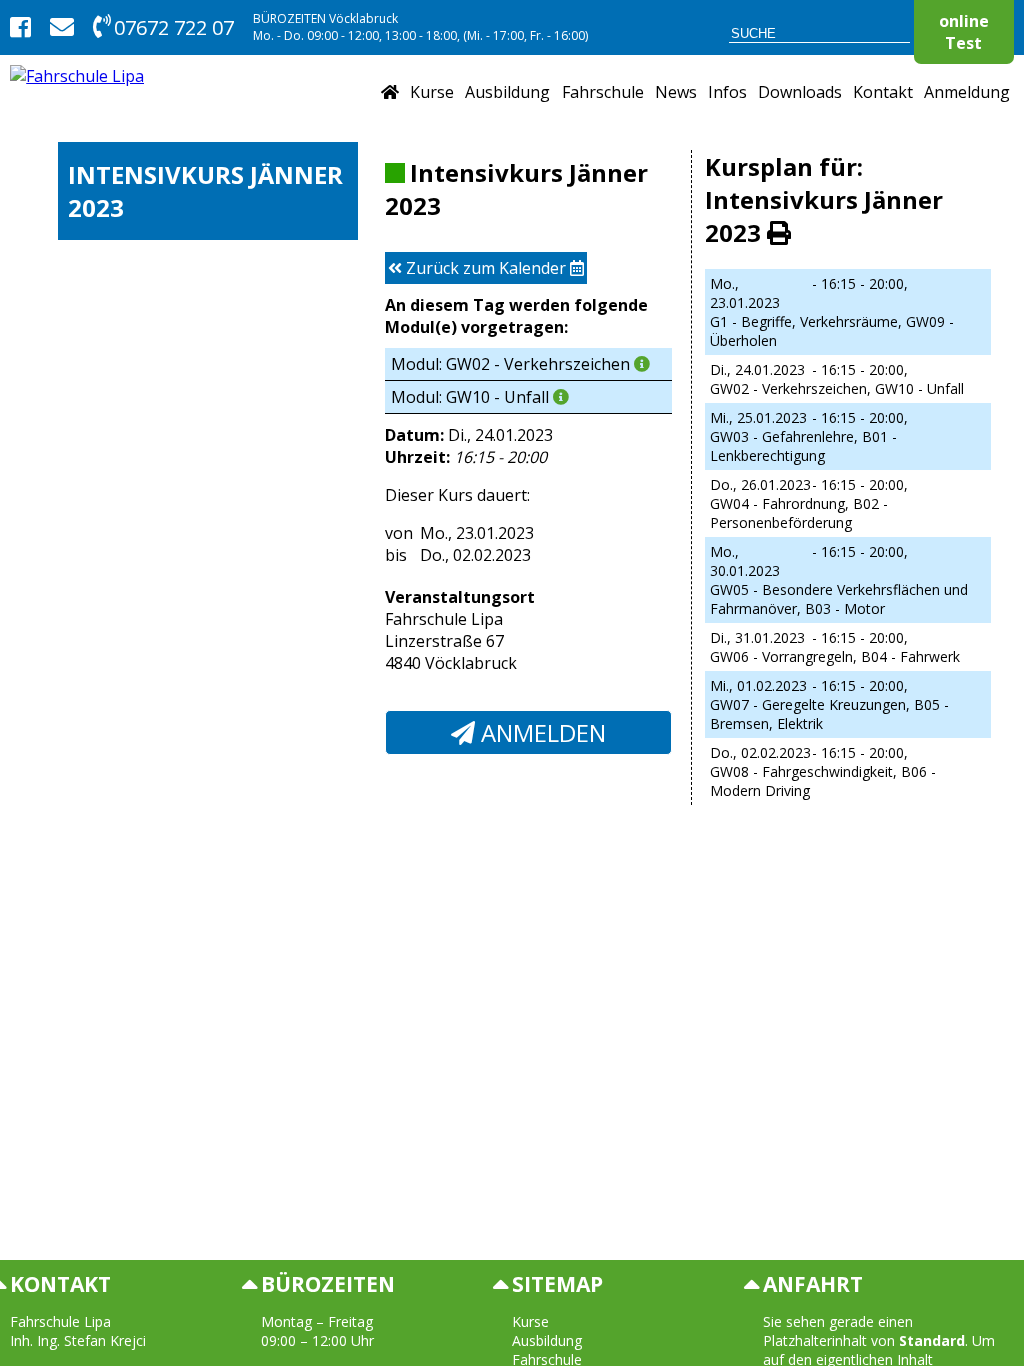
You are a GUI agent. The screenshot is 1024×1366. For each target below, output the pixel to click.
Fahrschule (603, 92)
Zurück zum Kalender (486, 268)
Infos (727, 92)
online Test (964, 32)
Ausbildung (507, 92)
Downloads (800, 92)
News (676, 92)
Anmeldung (967, 92)
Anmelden (540, 732)
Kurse (432, 92)
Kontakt (883, 92)
